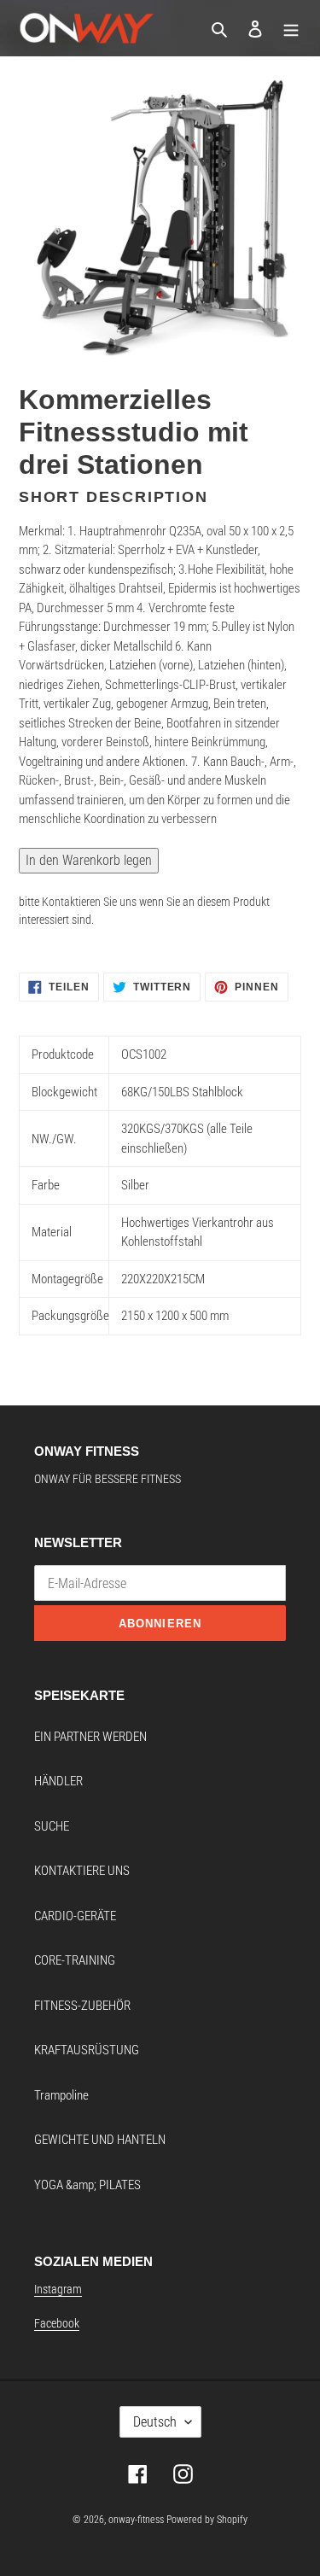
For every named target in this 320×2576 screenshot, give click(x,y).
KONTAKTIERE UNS (82, 1871)
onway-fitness (136, 2520)
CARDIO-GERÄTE (75, 1916)
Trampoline (61, 2095)
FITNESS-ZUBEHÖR (82, 2006)
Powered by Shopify (207, 2520)
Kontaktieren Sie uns (89, 902)
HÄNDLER (58, 1781)
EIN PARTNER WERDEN (90, 1737)
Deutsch (155, 2422)
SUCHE (52, 1826)
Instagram (58, 2289)
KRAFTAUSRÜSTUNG (87, 2050)
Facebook (57, 2323)
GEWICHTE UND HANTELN (100, 2140)
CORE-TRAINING (75, 1960)
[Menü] (291, 29)
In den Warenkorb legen (89, 860)
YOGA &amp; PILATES (87, 2185)
